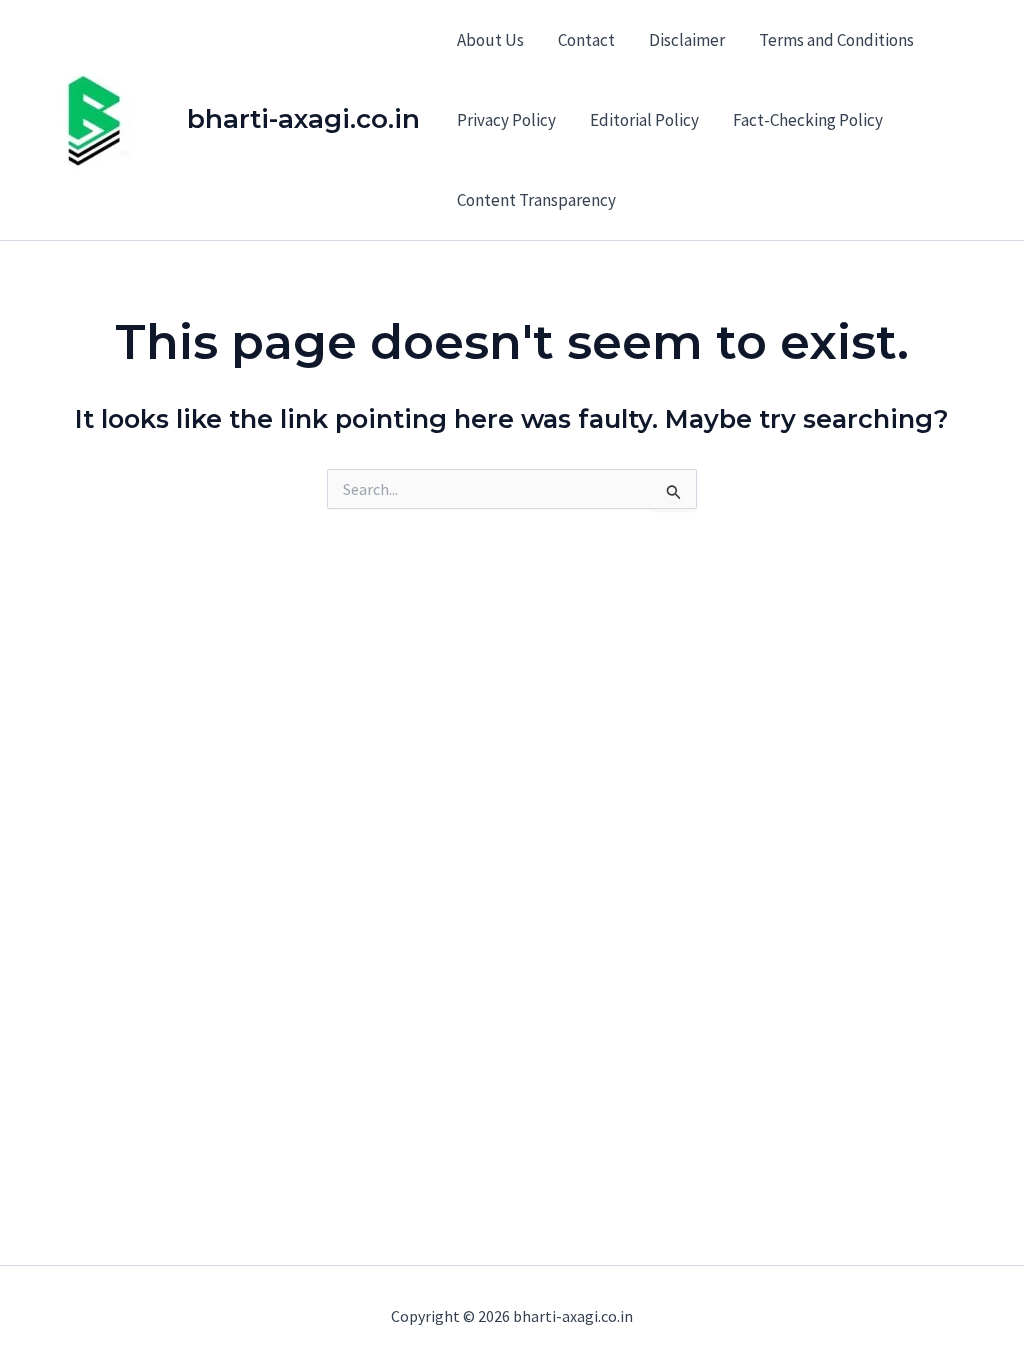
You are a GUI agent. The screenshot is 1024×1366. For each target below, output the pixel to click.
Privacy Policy (506, 120)
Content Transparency (536, 200)
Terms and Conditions (836, 40)
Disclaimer (687, 40)
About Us (490, 40)
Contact (586, 40)
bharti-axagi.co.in (303, 119)
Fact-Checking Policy (808, 120)
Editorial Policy (644, 120)
